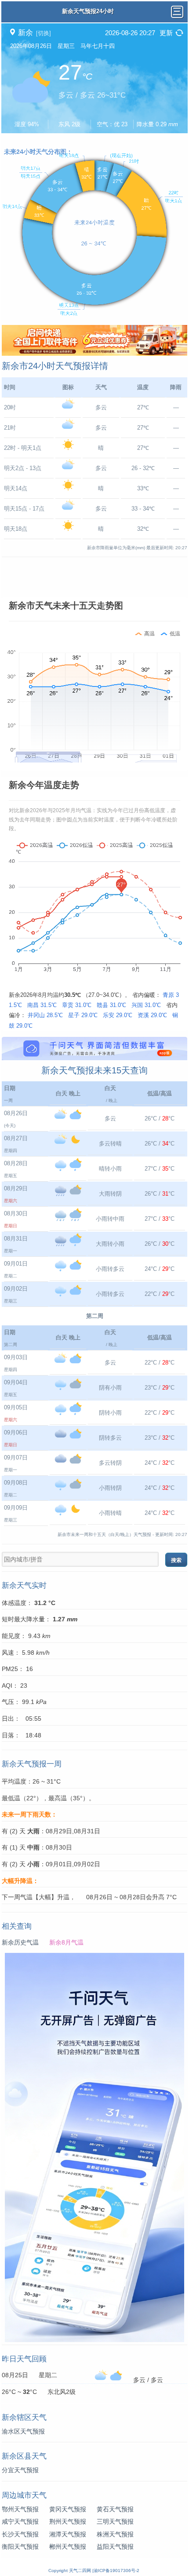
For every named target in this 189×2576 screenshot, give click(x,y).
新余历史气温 (20, 1942)
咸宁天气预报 (20, 2521)
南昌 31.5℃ (42, 1005)
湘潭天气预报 (68, 2534)
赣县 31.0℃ (111, 1005)
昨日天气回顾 (24, 2359)
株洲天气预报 (115, 2534)
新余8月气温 (66, 1942)
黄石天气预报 (115, 2509)
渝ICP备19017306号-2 (116, 2571)
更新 (166, 33)
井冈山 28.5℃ (45, 1015)
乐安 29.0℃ (118, 1015)
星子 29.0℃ (83, 1015)
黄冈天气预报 (68, 2509)
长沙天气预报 (20, 2534)
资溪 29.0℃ (152, 1015)
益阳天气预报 (115, 2547)
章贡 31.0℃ (77, 1005)
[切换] (44, 33)
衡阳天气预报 (20, 2547)
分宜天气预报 (20, 2470)
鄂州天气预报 (20, 2509)
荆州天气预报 (68, 2521)
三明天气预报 (115, 2521)
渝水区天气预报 (23, 2431)
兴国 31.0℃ (146, 1005)
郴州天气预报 (68, 2547)
